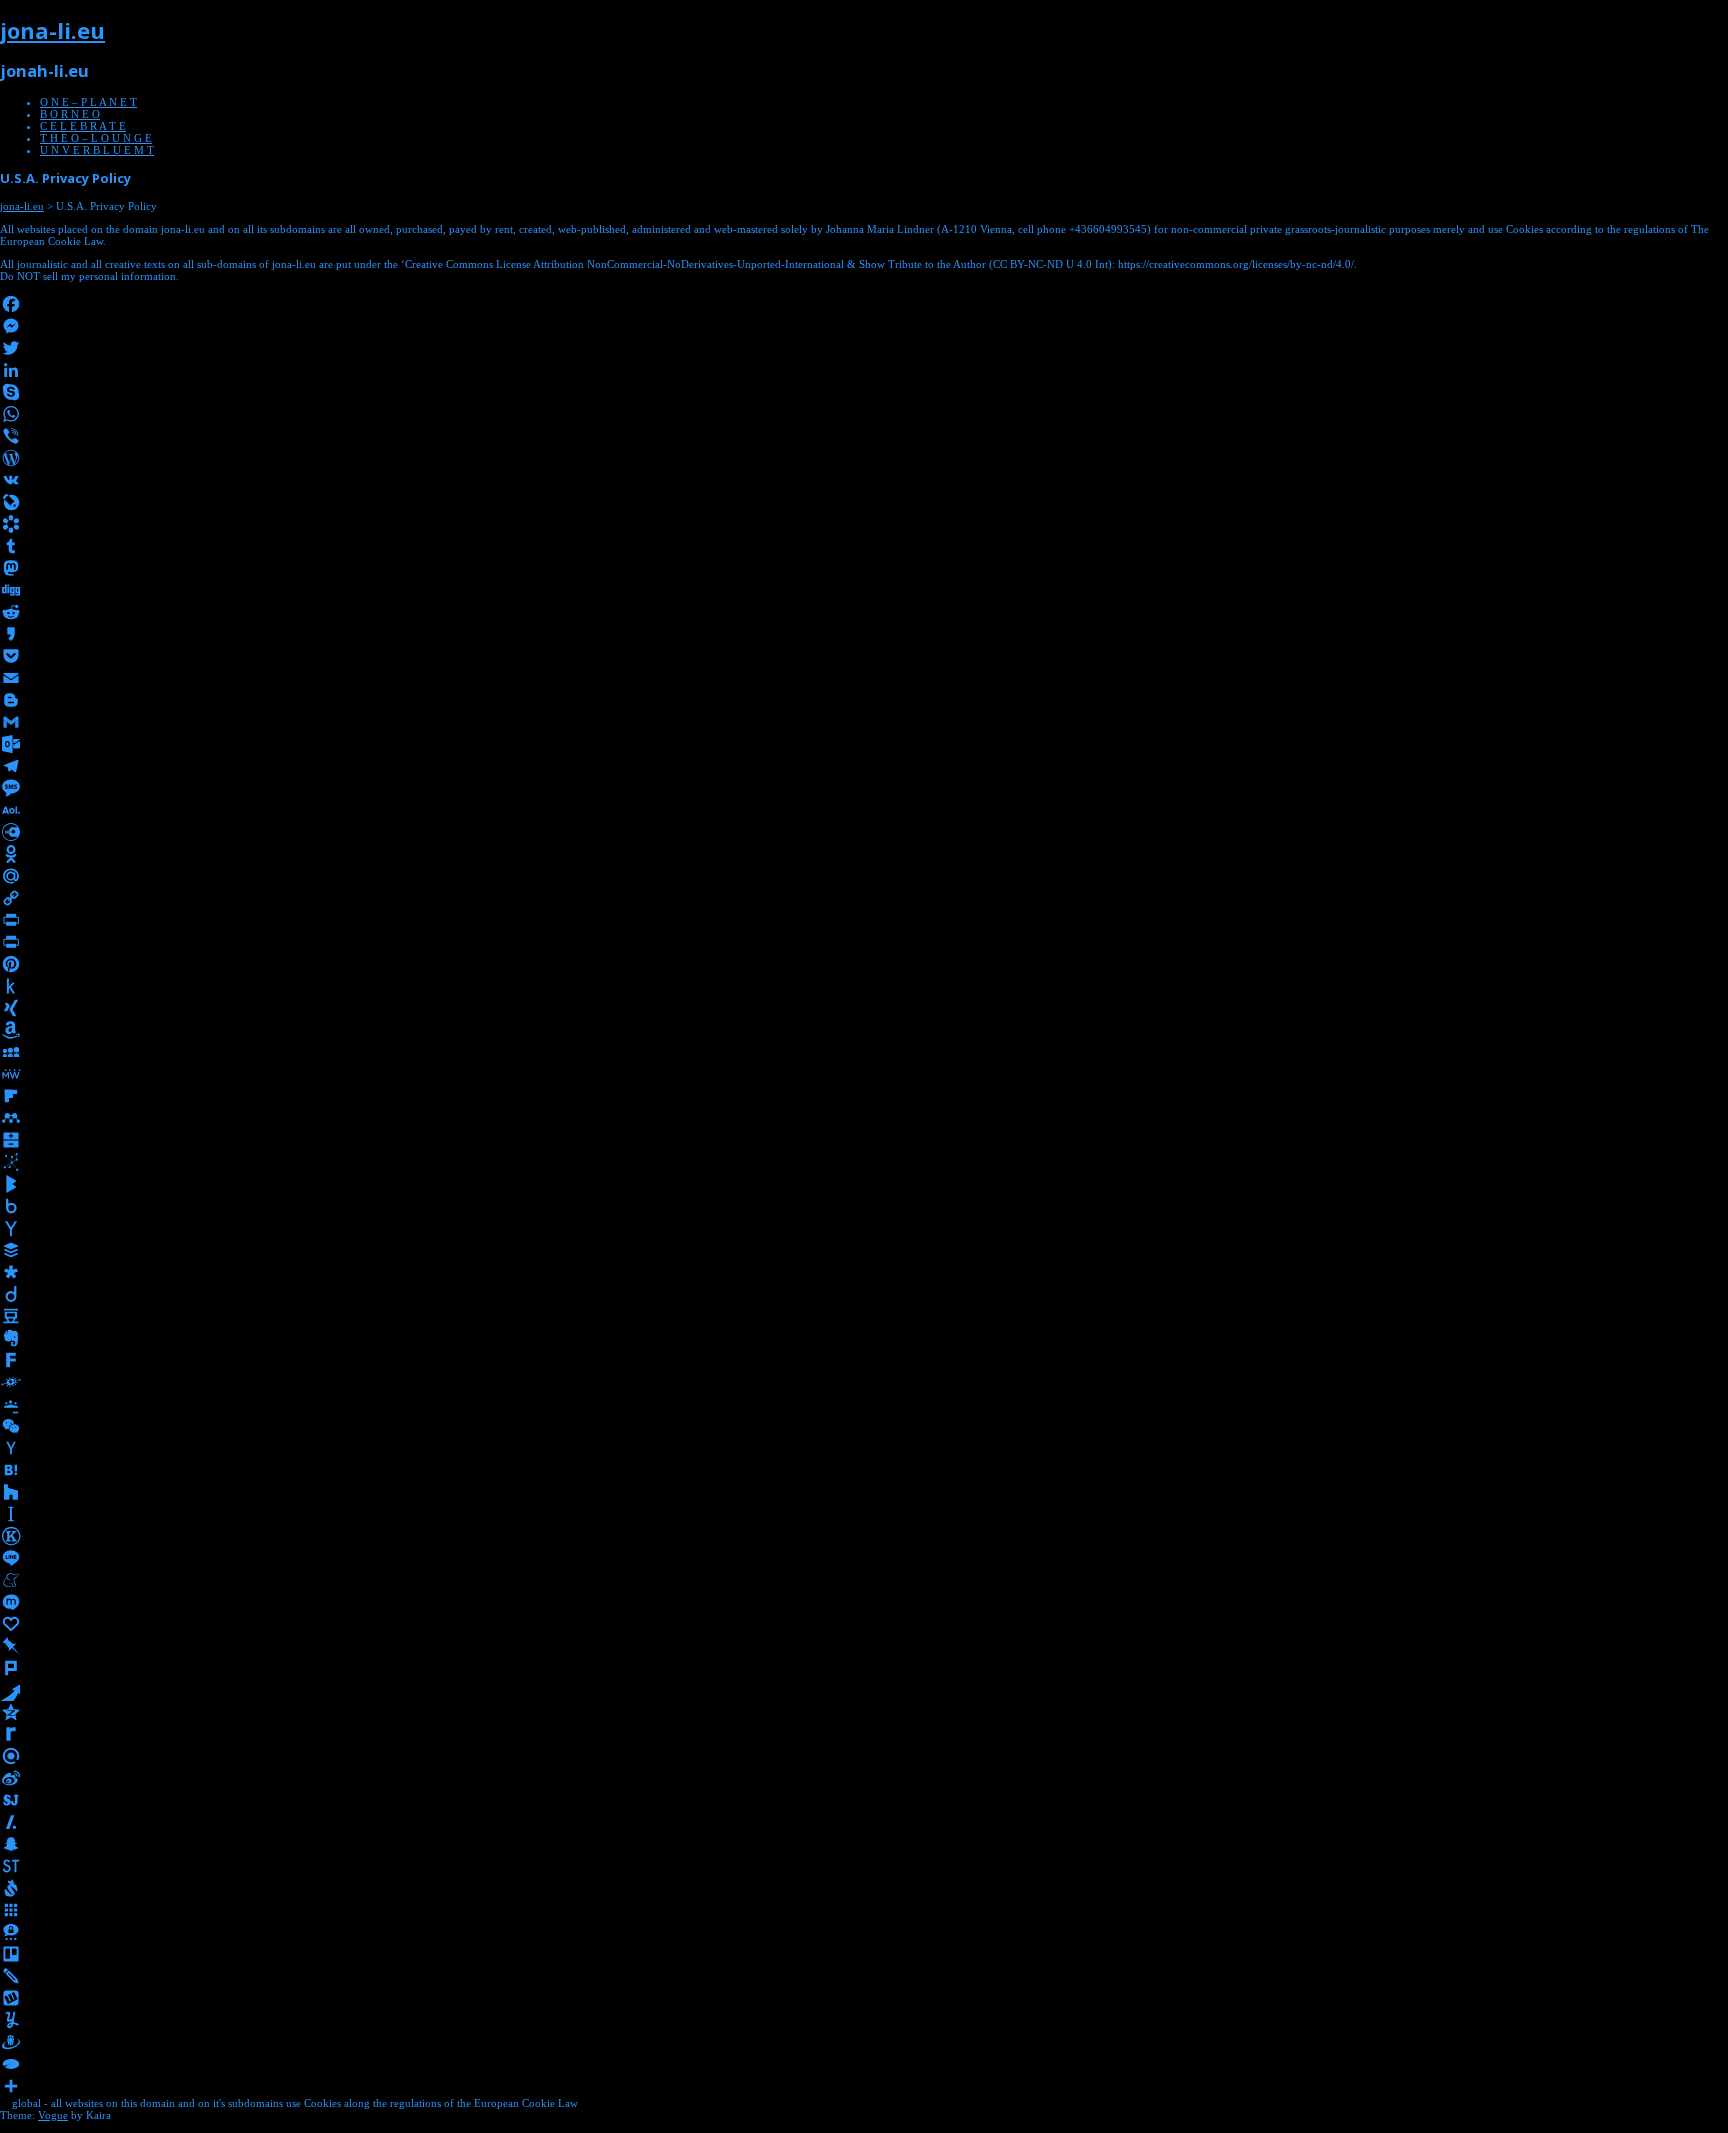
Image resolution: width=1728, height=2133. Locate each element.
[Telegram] (864, 766)
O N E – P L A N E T (88, 102)
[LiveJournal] (864, 502)
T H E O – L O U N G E (96, 138)
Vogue (53, 2115)
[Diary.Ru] (864, 832)
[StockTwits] (864, 1866)
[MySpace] (864, 1052)
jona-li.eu (52, 30)
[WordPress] (864, 458)
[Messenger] (864, 326)
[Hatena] (864, 1470)
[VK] (864, 480)
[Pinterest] (864, 964)
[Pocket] (864, 656)
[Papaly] (864, 1624)
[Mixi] (864, 1602)
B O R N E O (70, 114)
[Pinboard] (864, 1646)
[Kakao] (864, 634)
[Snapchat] (864, 1844)
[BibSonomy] (864, 1162)
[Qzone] (864, 1712)
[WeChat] (864, 1426)
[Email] (864, 678)
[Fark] (864, 1360)
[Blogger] (864, 700)
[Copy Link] (864, 898)
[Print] (864, 920)
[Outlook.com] (864, 744)
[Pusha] (864, 1690)
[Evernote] (864, 1338)
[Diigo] (864, 1294)
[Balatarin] (864, 1140)
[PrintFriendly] (864, 942)
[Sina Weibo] (864, 1778)
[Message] (864, 788)
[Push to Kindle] (864, 986)
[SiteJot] (864, 1800)
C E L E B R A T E (83, 126)
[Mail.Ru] (864, 876)
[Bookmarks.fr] (864, 524)
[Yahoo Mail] (864, 1228)
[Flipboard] (864, 1096)
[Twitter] (864, 348)
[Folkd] (864, 1382)
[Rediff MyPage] (864, 1734)
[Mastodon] (864, 568)
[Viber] (864, 436)
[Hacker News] (864, 1448)
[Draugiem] (864, 2042)
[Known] (864, 1536)
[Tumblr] (864, 546)
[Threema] (864, 1932)
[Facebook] (864, 304)
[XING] (864, 1008)
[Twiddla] (864, 1976)
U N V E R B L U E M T (97, 150)
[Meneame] (864, 1580)
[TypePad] (864, 2064)
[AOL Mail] (864, 810)
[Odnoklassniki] (864, 854)
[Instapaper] (864, 1514)
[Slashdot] (864, 1822)
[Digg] (864, 590)
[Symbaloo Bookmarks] (864, 1910)
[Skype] (864, 392)
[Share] (864, 2086)
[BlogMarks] (864, 1184)
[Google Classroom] (864, 1404)
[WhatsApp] (864, 414)
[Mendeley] (864, 1118)
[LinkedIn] (864, 370)
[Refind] (864, 1756)
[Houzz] (864, 1492)
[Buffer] (864, 1250)
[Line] (864, 1558)
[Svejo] (864, 1888)
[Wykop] (864, 1998)
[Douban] (864, 1316)
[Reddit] (864, 612)
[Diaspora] (864, 1272)
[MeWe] (864, 1074)
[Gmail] (864, 722)
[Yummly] (864, 2020)
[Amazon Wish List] (864, 1030)
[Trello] (864, 1954)
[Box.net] (864, 1206)
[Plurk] (864, 1668)
